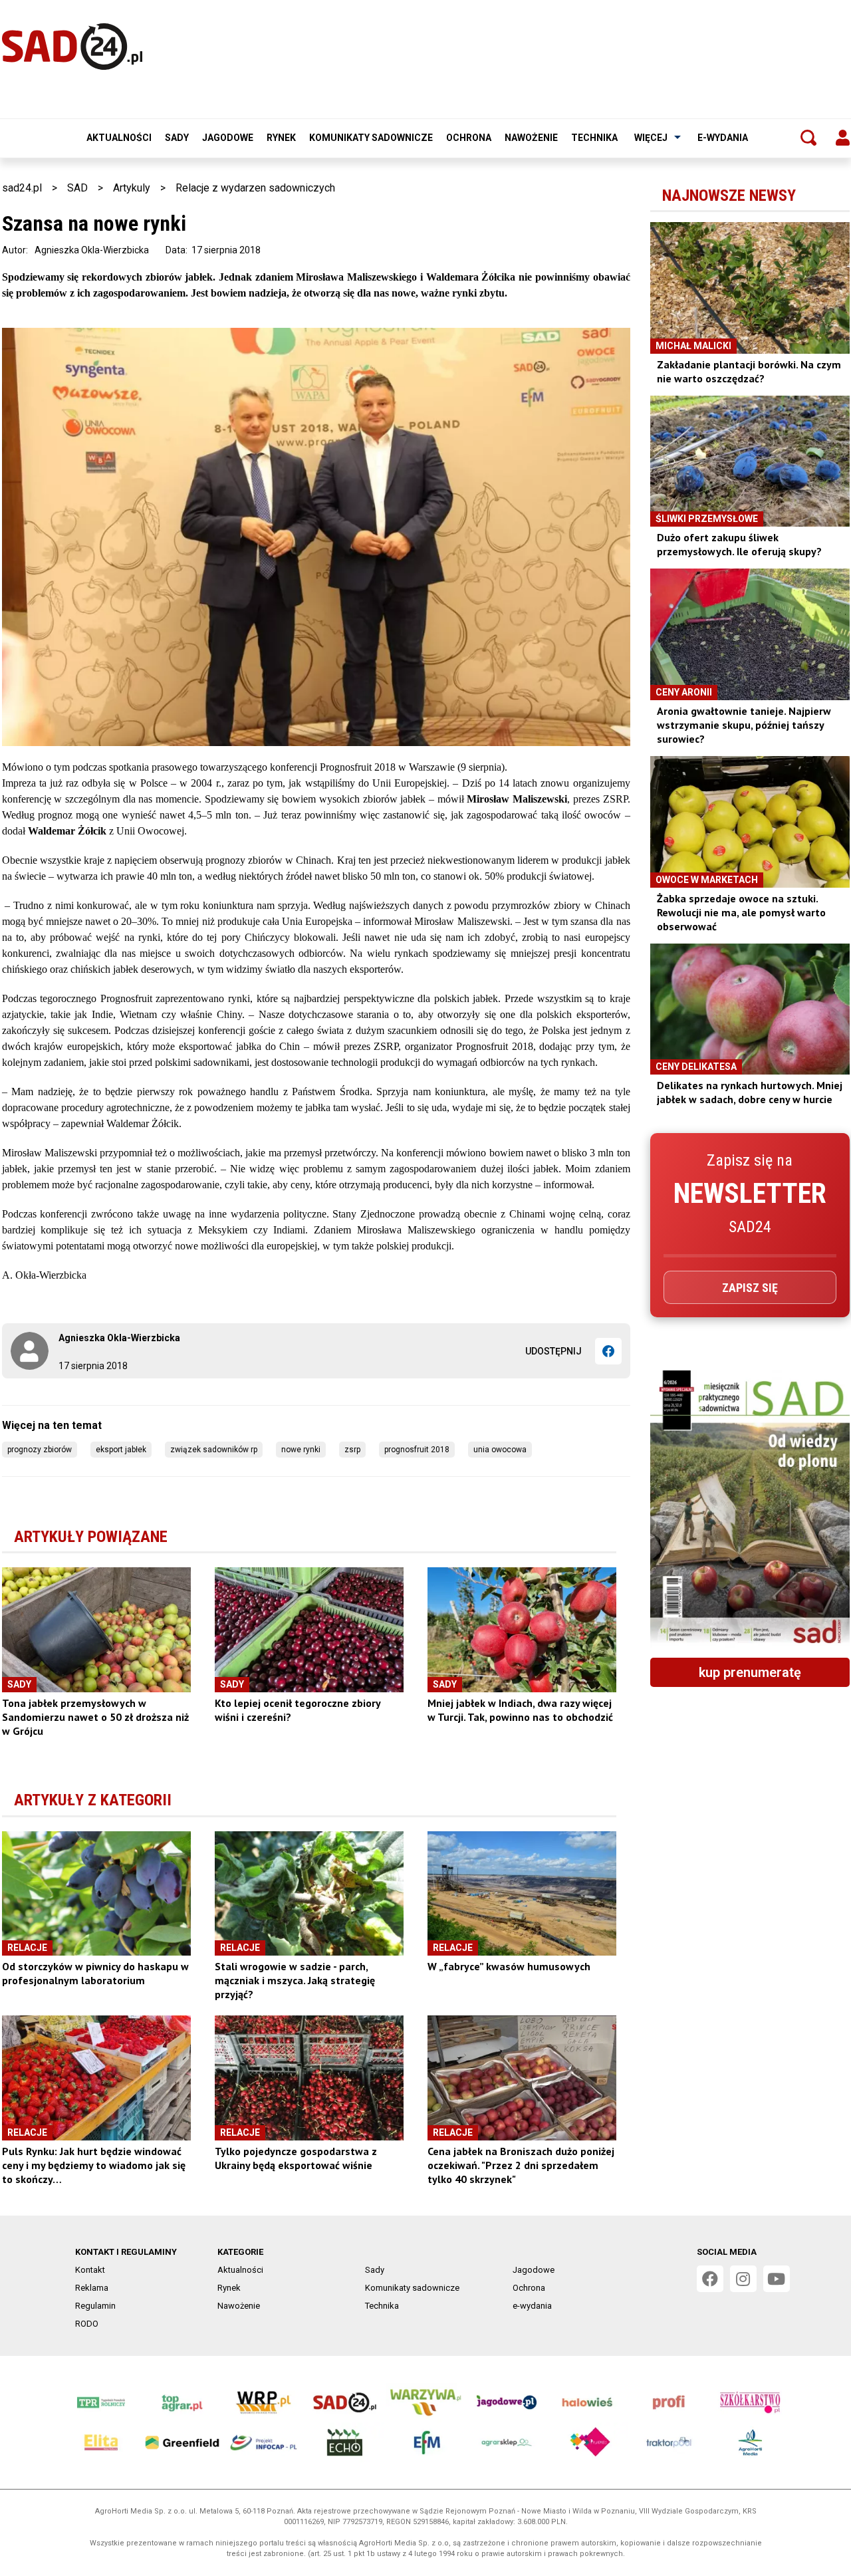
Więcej (651, 138)
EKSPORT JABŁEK (121, 1450)
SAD (77, 188)
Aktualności (119, 138)
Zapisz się (750, 1288)
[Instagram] (743, 2279)
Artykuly (132, 188)
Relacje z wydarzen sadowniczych (255, 188)
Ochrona (469, 138)
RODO (87, 2324)
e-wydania (723, 138)
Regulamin (95, 2306)
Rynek (281, 138)
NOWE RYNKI (301, 1450)
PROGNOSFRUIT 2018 (417, 1450)
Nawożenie (531, 138)
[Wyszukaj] (808, 138)
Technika (594, 138)
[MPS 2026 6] (750, 1509)
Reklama (92, 2288)
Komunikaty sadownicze (371, 138)
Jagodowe (228, 138)
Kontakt (90, 2270)
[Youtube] (777, 2279)
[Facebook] (608, 1351)
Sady (177, 138)
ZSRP (352, 1450)
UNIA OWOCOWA (500, 1450)
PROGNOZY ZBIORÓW (40, 1450)
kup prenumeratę (750, 1672)
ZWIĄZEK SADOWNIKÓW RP (214, 1450)
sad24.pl (22, 188)
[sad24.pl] (72, 47)
